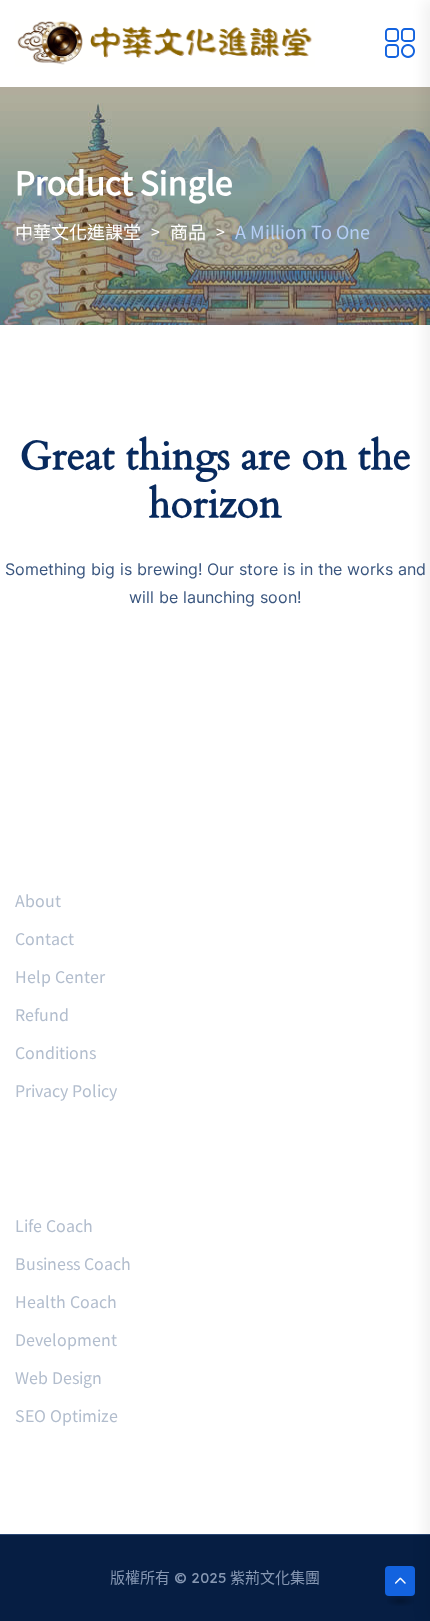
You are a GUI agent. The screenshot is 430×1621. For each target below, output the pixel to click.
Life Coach (54, 1225)
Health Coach (66, 1301)
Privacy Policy (66, 1090)
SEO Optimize (66, 1415)
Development (66, 1339)
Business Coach (73, 1263)
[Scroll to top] (400, 1581)
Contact (44, 938)
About (38, 900)
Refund (42, 1014)
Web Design (58, 1377)
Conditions (55, 1052)
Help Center (60, 976)
